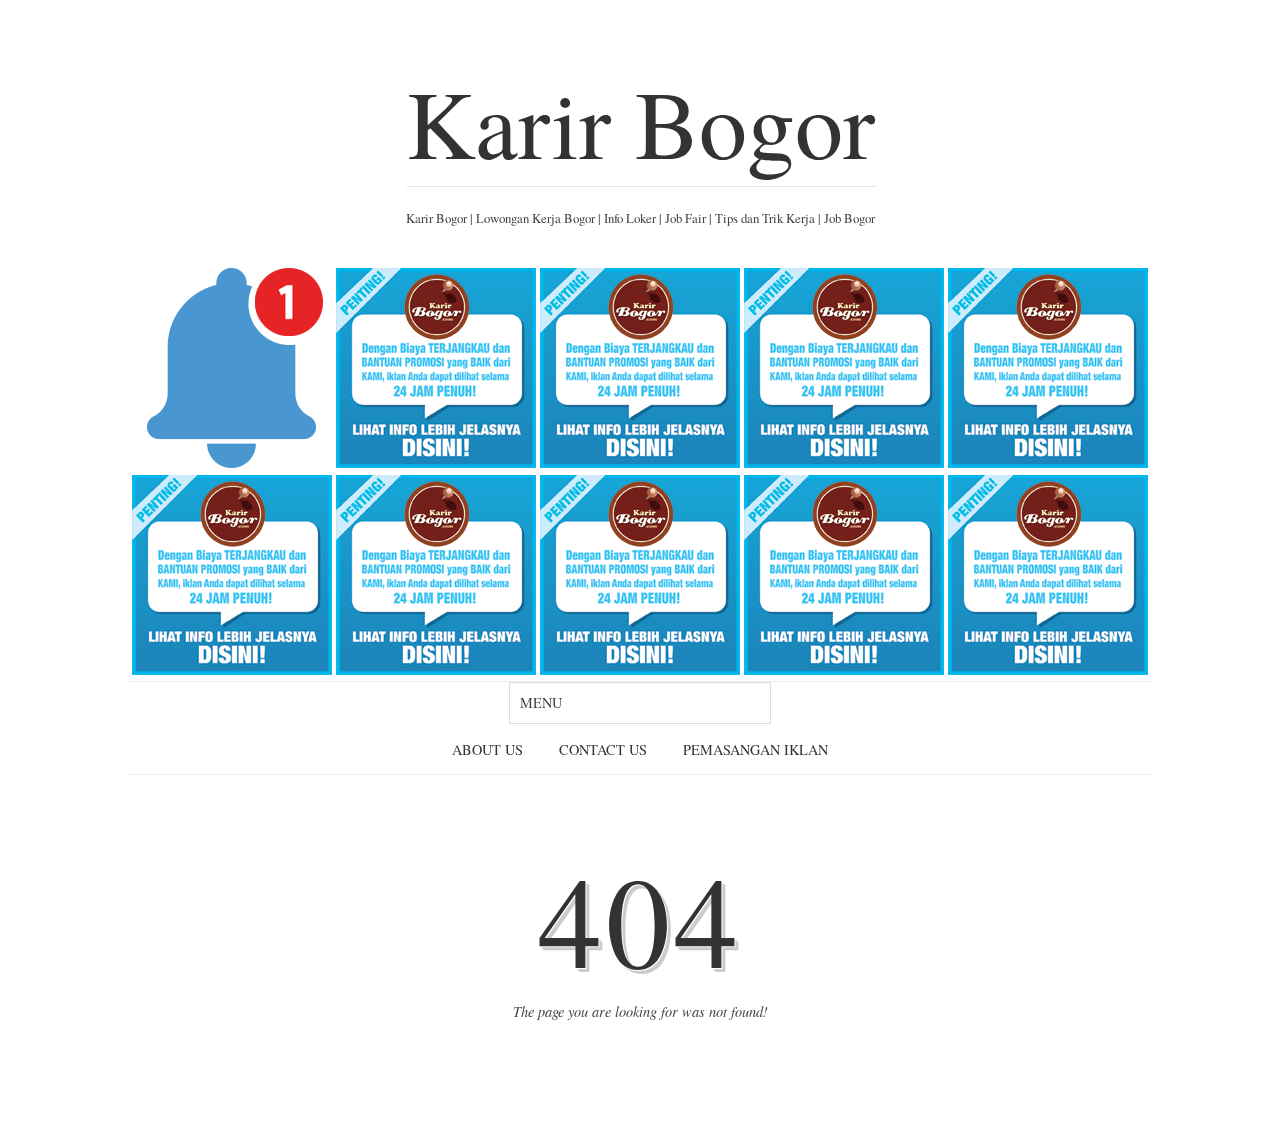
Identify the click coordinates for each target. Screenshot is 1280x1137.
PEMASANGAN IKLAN (755, 749)
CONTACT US (603, 749)
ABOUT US (487, 749)
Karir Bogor (640, 122)
